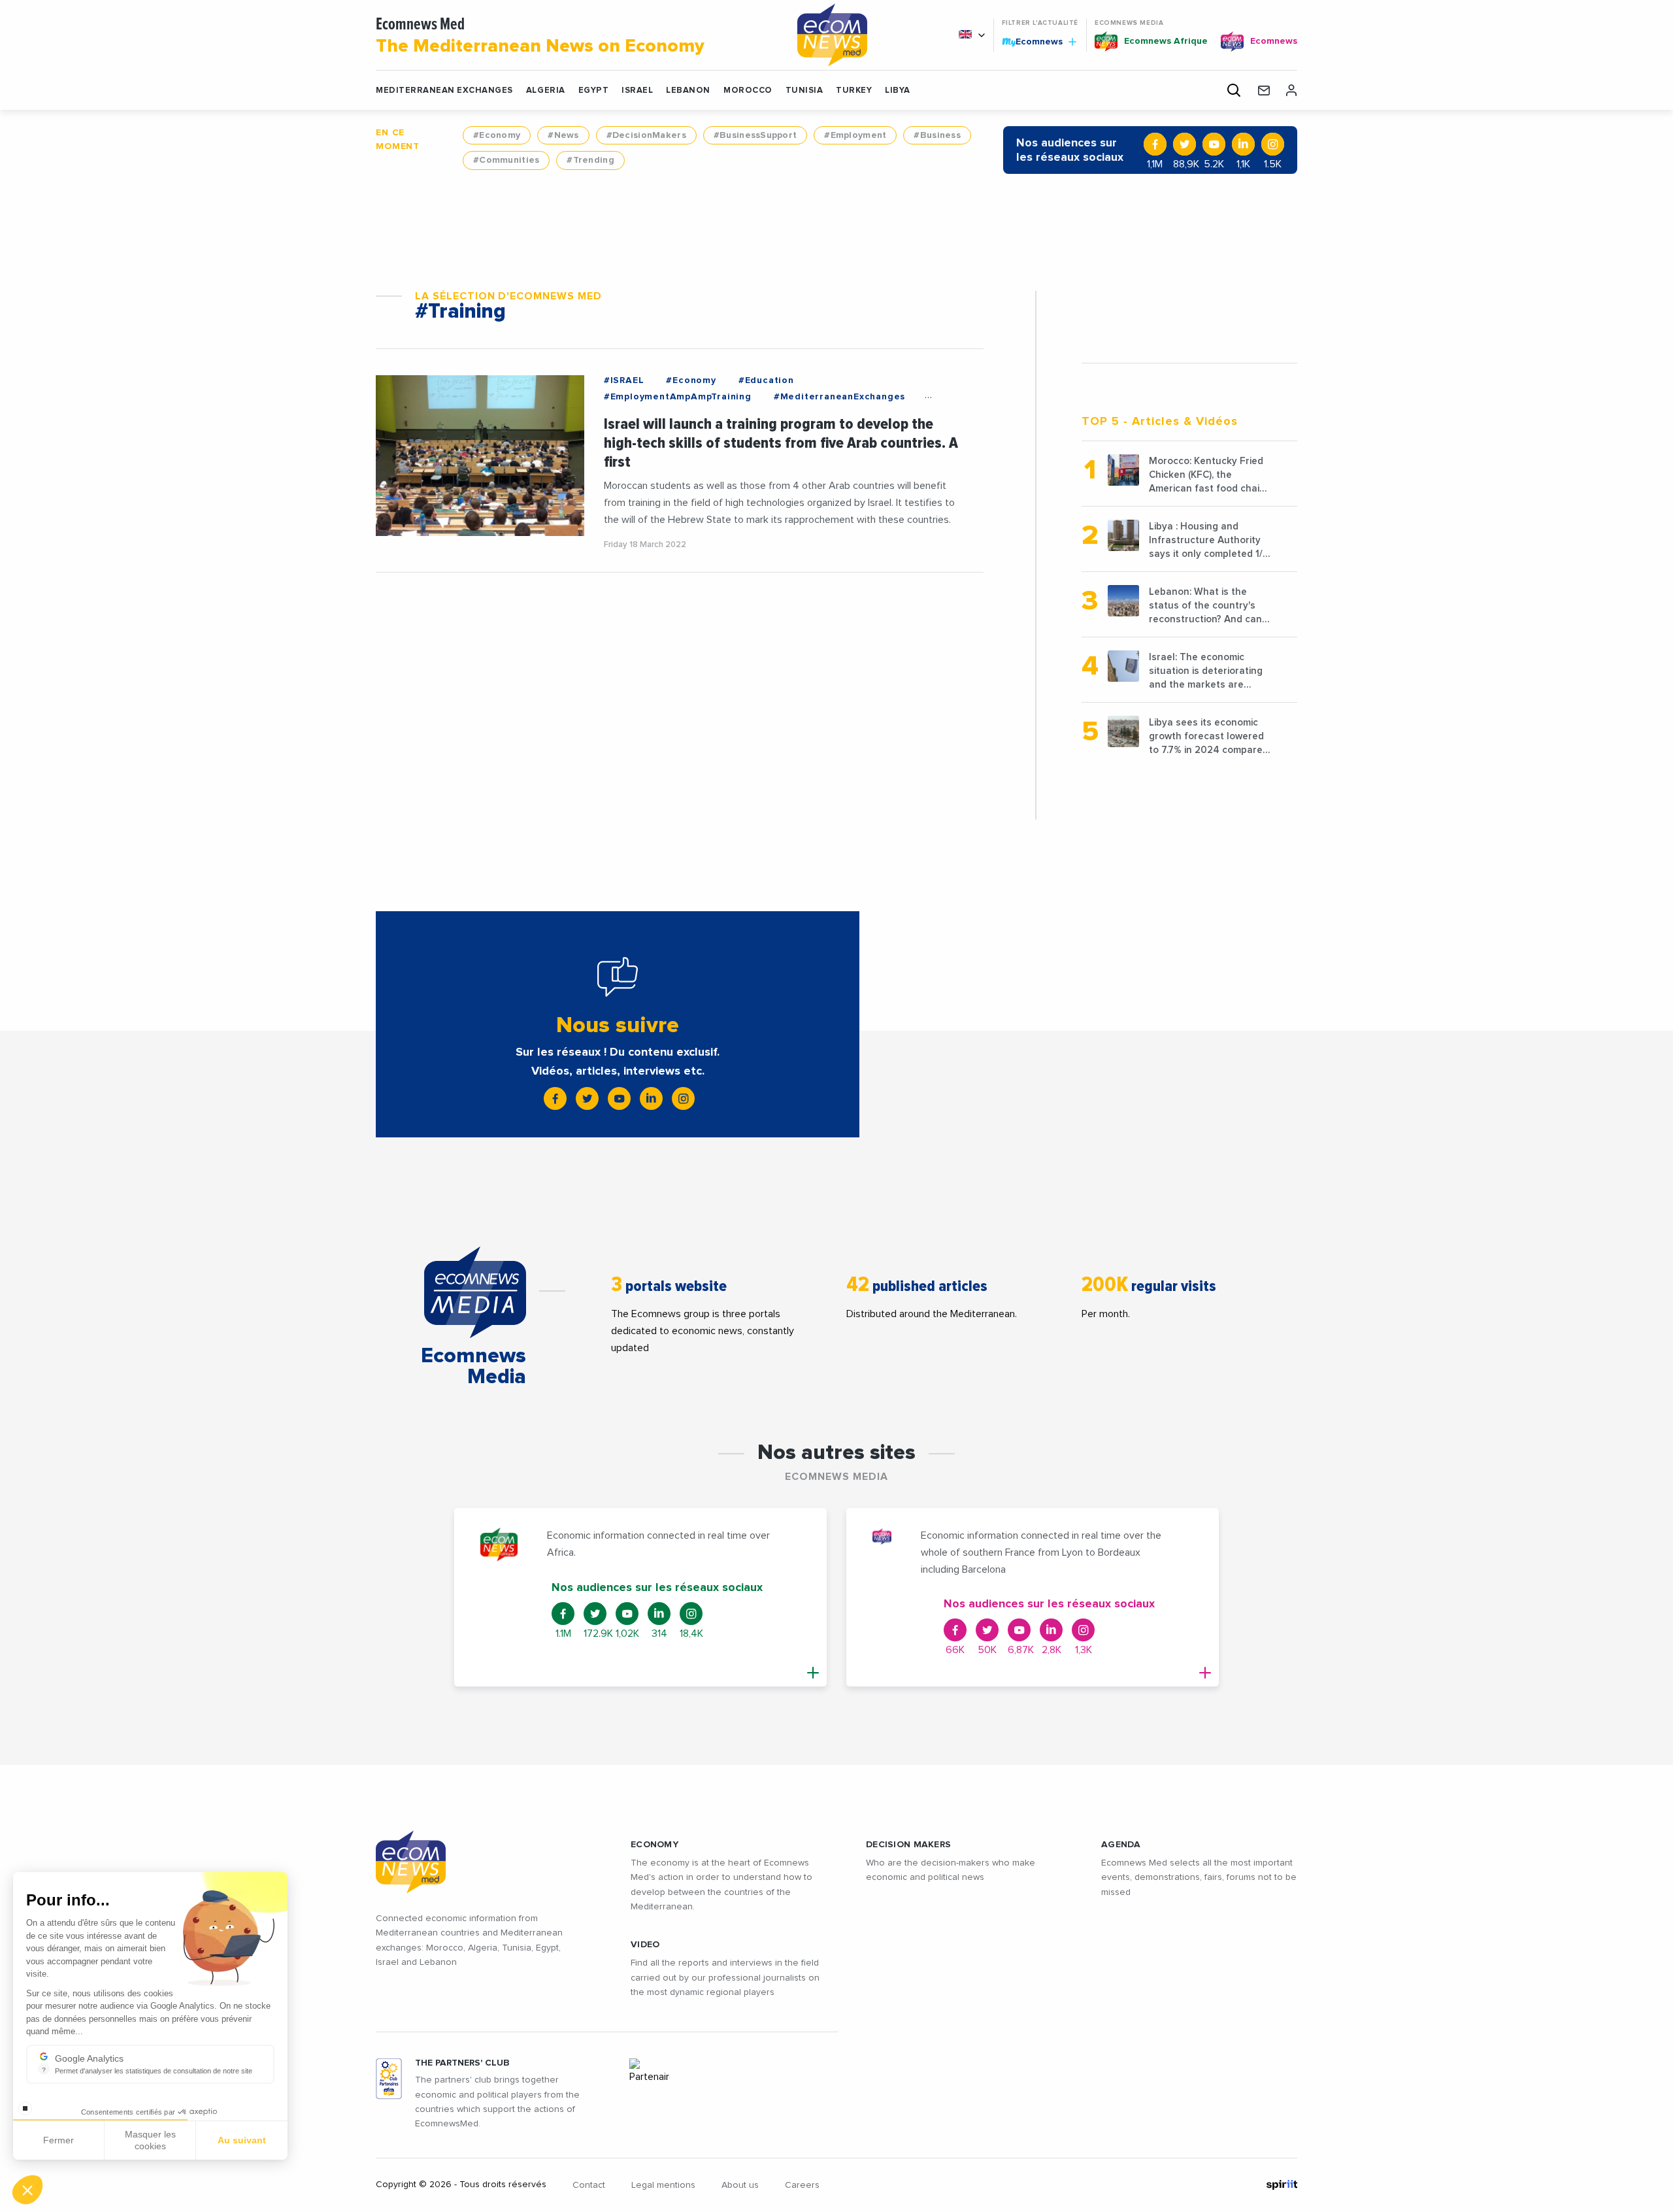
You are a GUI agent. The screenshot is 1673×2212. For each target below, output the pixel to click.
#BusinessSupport (755, 135)
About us (740, 2185)
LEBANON (688, 91)
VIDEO (645, 1945)
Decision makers (908, 1845)
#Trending (590, 160)
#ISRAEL (624, 380)
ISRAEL (637, 91)
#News (563, 135)
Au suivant (242, 2140)
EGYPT (594, 91)
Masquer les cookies (150, 2140)
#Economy (497, 135)
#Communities (506, 160)
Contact (589, 2185)
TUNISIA (804, 91)
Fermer (58, 2140)
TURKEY (854, 91)
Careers (802, 2185)
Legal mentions (663, 2185)
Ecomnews (1034, 41)
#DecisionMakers (646, 135)
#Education (766, 380)
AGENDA (1121, 1845)
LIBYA (898, 91)
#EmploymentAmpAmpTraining (678, 397)
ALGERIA (546, 91)
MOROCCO (748, 91)
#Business (937, 135)
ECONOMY (654, 1845)
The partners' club (462, 2063)
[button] (27, 2190)
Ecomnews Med (540, 36)
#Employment (855, 135)
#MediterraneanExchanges (839, 397)
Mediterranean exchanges (444, 91)
